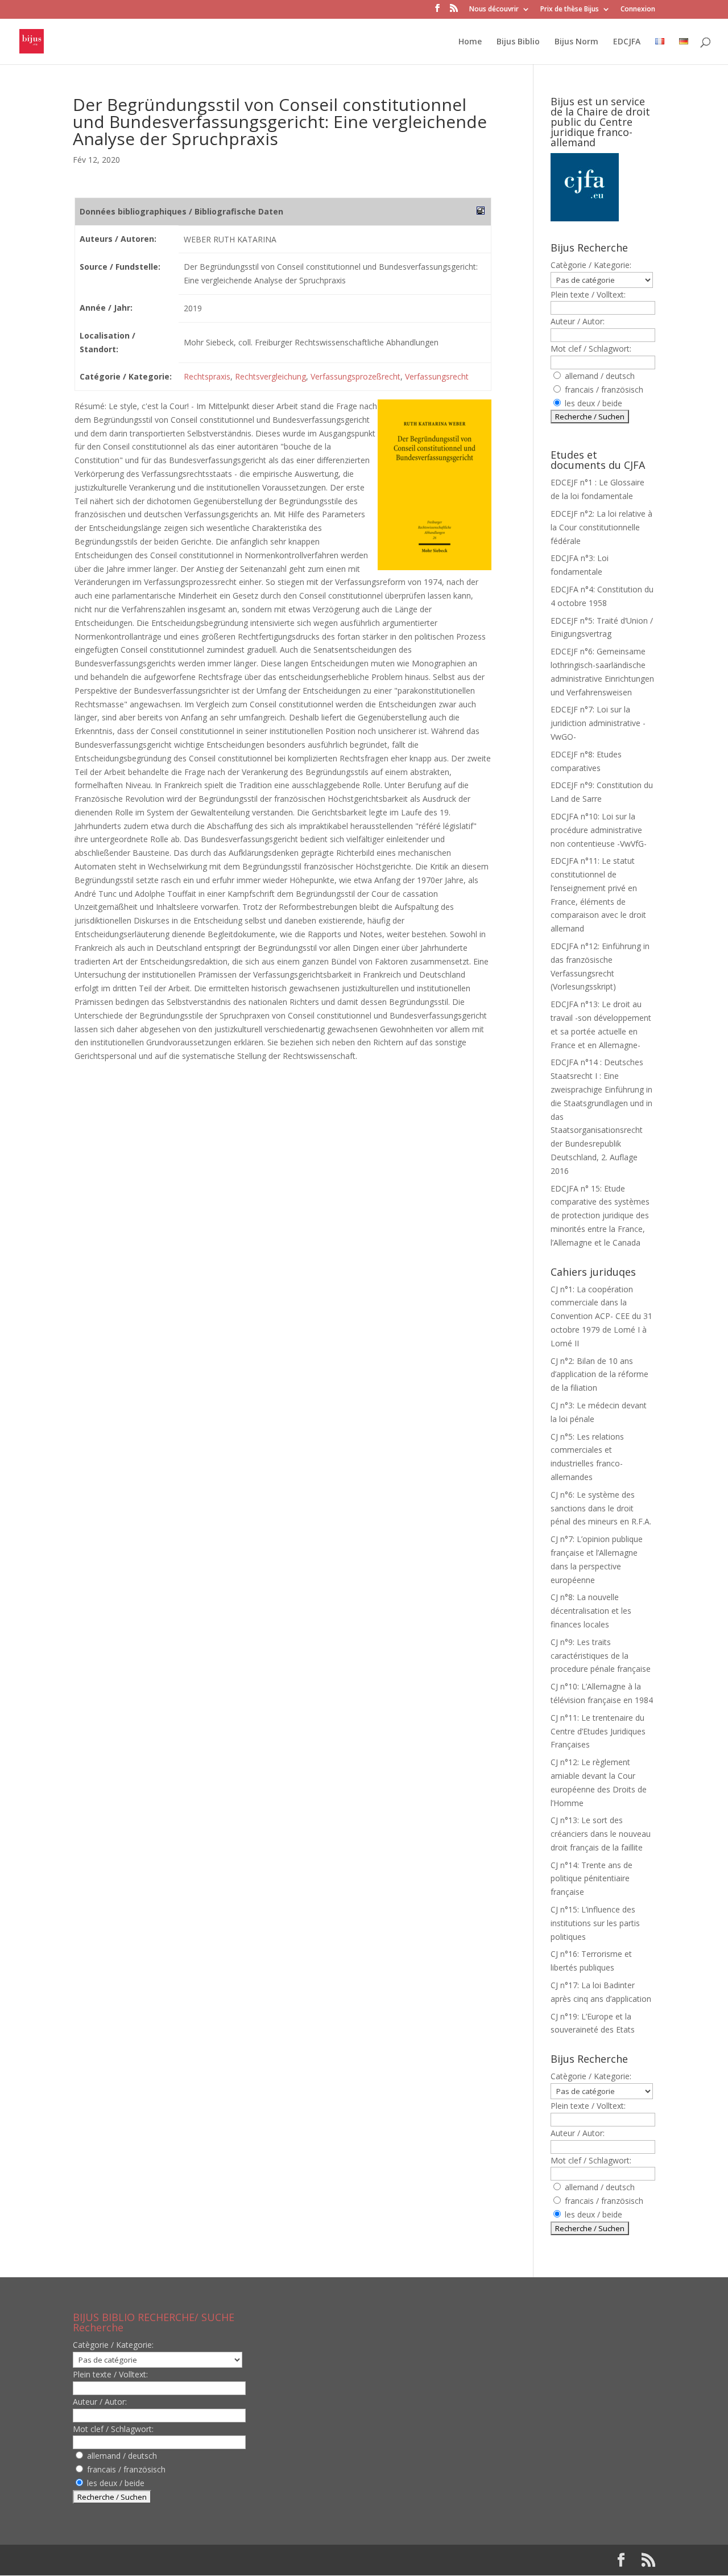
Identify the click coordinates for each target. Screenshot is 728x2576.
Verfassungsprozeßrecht (355, 376)
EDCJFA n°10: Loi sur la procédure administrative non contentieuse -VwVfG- (599, 830)
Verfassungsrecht (437, 376)
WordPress (260, 2560)
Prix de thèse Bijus (570, 10)
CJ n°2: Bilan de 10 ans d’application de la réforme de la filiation (599, 1374)
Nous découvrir (494, 10)
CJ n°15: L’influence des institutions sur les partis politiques (595, 1923)
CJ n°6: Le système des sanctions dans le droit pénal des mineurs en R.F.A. (601, 1508)
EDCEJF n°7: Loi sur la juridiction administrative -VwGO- (598, 723)
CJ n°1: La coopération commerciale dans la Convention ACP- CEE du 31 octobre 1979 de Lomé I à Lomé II (601, 1316)
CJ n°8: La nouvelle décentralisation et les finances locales (591, 1611)
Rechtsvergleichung (270, 376)
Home (470, 42)
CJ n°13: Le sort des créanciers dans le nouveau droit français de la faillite (601, 1834)
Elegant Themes (146, 2560)
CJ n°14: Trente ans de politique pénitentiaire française (591, 1879)
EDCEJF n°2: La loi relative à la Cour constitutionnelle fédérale (601, 527)
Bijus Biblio (518, 42)
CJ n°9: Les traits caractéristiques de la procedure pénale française (601, 1656)
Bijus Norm (576, 42)
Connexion (638, 10)
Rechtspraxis (207, 376)
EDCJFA (627, 42)
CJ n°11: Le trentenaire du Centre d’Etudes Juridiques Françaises (598, 1731)
